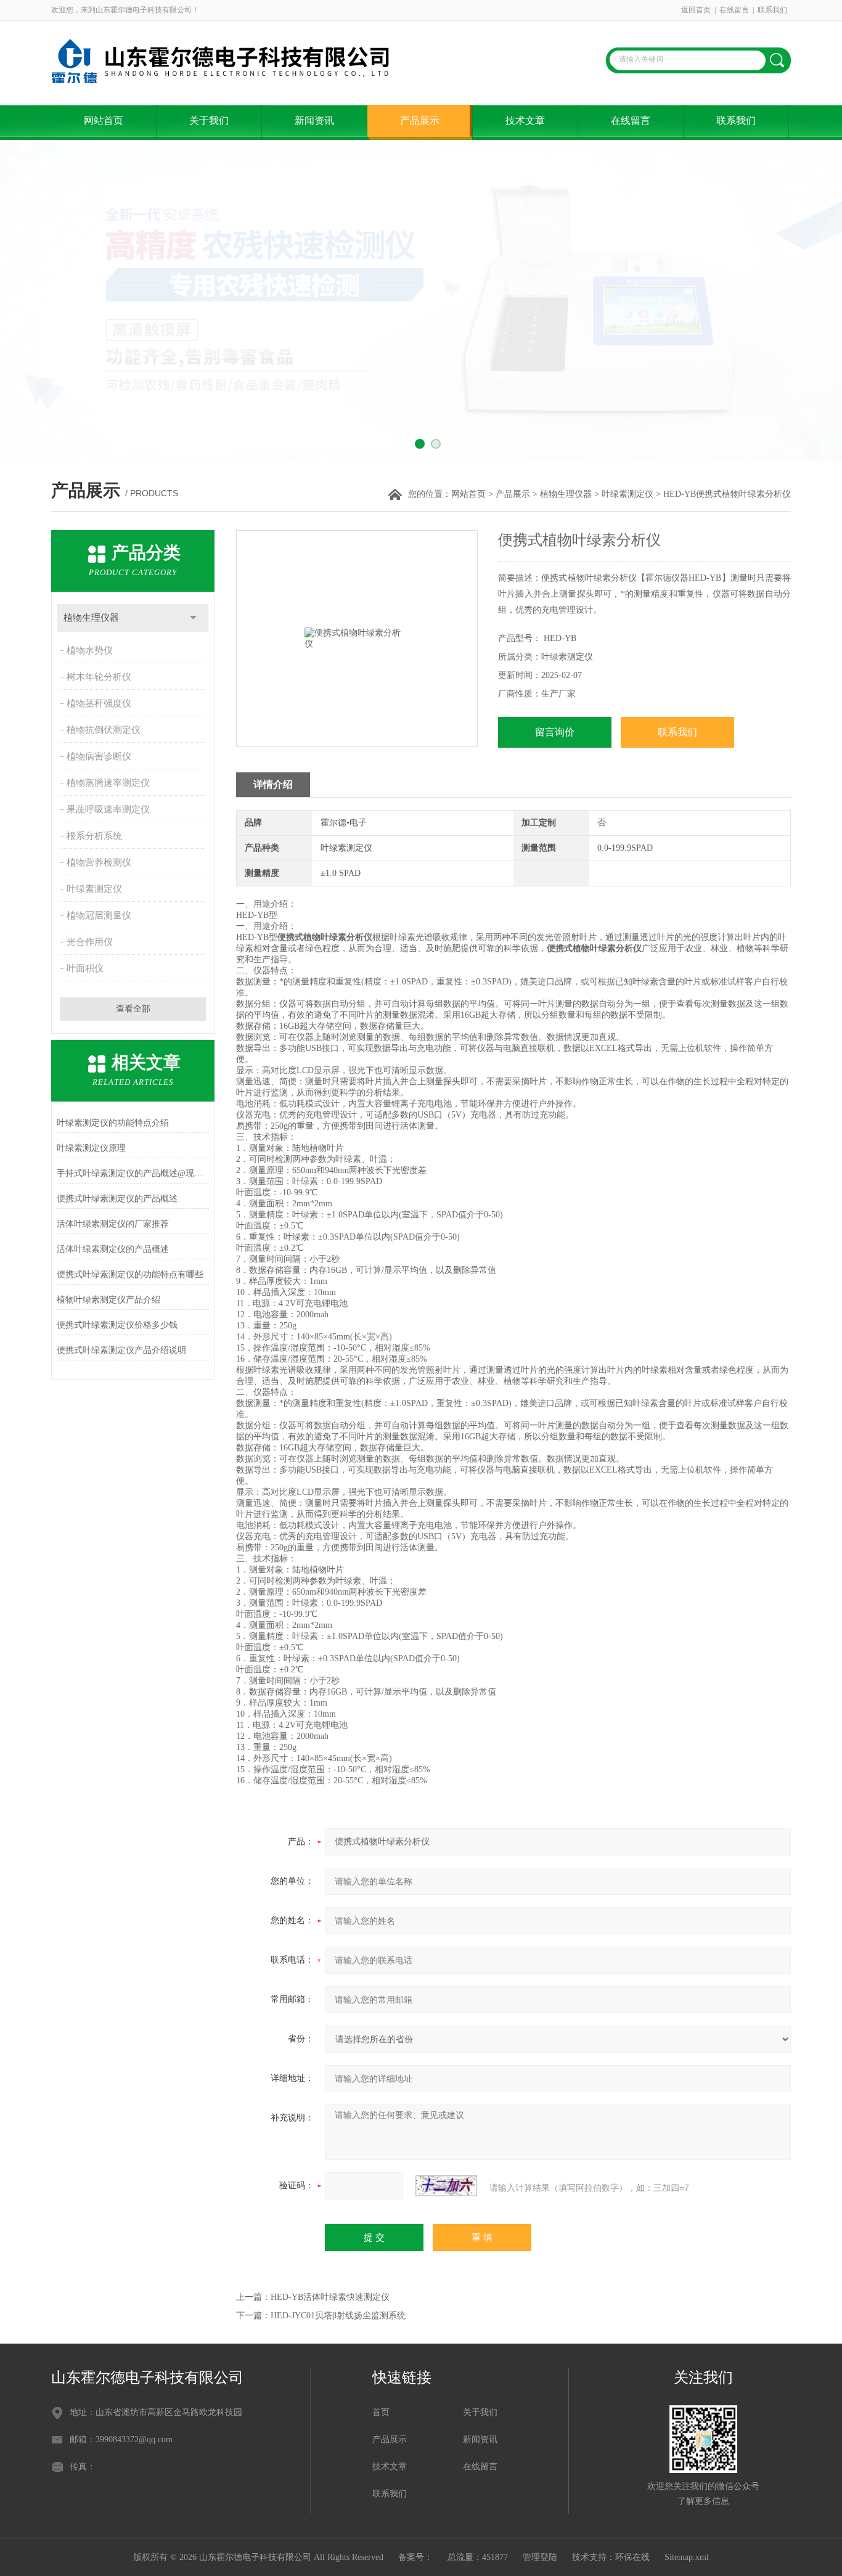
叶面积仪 (85, 968)
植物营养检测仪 (99, 862)
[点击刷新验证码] (446, 2186)
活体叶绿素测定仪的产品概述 (113, 1249)
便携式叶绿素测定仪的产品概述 (117, 1199)
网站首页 (104, 121)
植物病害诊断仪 (99, 756)
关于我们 (209, 121)
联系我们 (772, 10)
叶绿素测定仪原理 (91, 1148)
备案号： (415, 2557)
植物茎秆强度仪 (99, 703)
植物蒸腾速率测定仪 (108, 783)
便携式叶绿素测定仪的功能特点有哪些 (130, 1274)
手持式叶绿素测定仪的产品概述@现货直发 (133, 1173)
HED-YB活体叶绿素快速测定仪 (330, 2297)
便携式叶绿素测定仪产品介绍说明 (121, 1350)
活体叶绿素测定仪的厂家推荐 (113, 1224)
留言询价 (555, 732)
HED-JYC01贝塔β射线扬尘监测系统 (338, 2316)
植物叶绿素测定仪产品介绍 (108, 1300)
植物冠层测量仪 (99, 915)
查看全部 (133, 1009)
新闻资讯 (314, 121)
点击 (193, 618)
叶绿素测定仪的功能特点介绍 (113, 1123)
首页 (381, 2412)
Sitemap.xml (687, 2557)
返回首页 (696, 10)
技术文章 (525, 121)
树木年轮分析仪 (99, 677)
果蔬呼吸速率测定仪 (108, 809)
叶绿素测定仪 (627, 494)
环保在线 (632, 2557)
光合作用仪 (90, 942)
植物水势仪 (90, 650)
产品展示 (420, 121)
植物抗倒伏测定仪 (104, 730)
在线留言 (734, 10)
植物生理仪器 (566, 494)
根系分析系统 (94, 836)
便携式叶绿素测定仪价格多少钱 (117, 1325)
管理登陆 (540, 2557)
